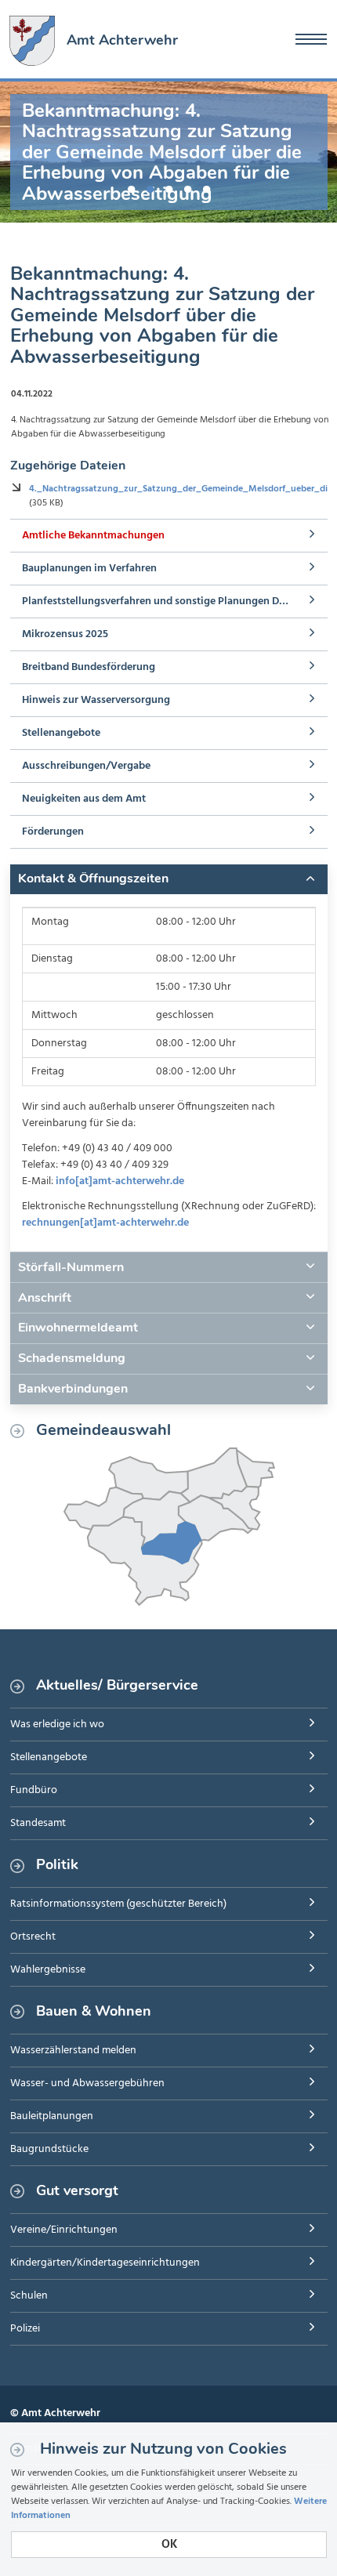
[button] (169, 879)
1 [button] (131, 187)
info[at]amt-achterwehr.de (120, 1181)
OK (169, 2545)
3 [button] (168, 187)
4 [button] (187, 187)
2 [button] (150, 187)
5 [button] (206, 187)
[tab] (169, 879)
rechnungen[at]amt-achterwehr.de (105, 1223)
